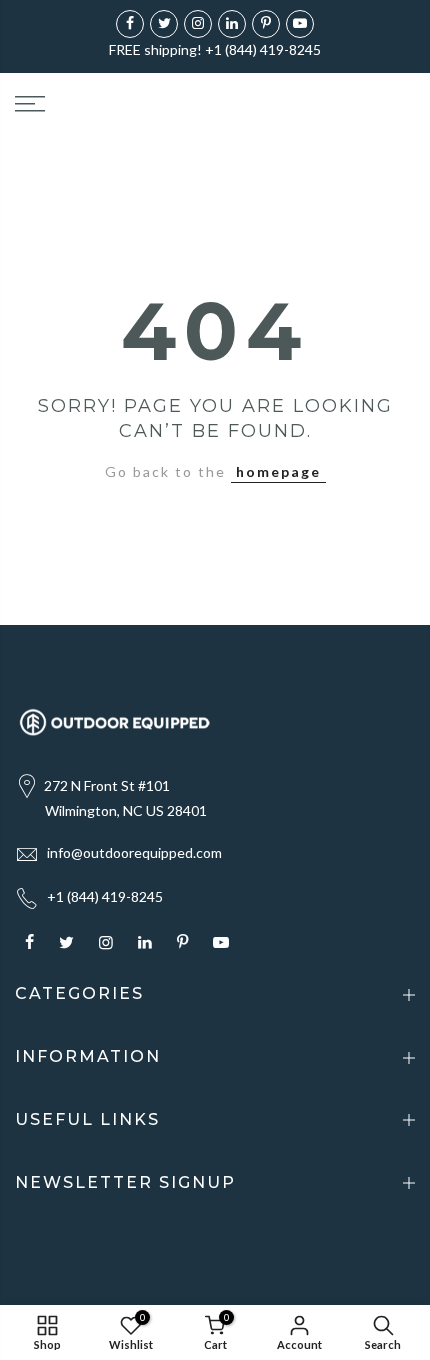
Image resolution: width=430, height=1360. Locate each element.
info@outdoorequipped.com (134, 852)
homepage (278, 471)
